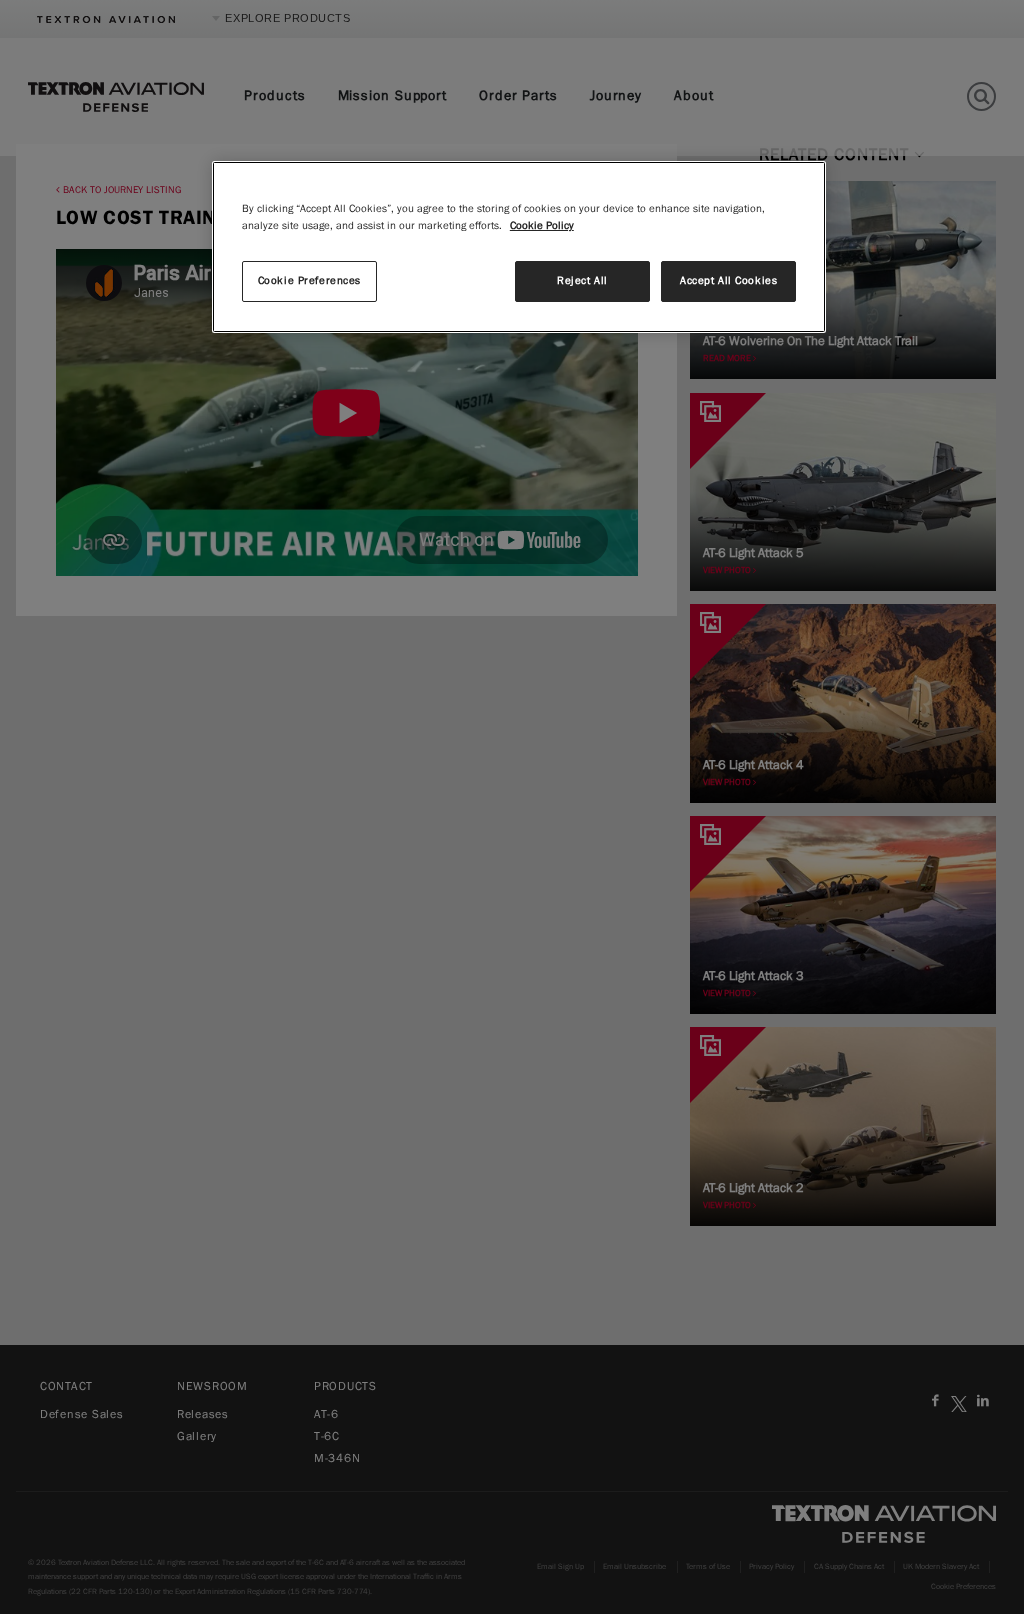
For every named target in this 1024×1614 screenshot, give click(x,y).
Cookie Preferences (309, 281)
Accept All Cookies (728, 281)
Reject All (582, 281)
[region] (519, 247)
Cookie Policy (542, 226)
